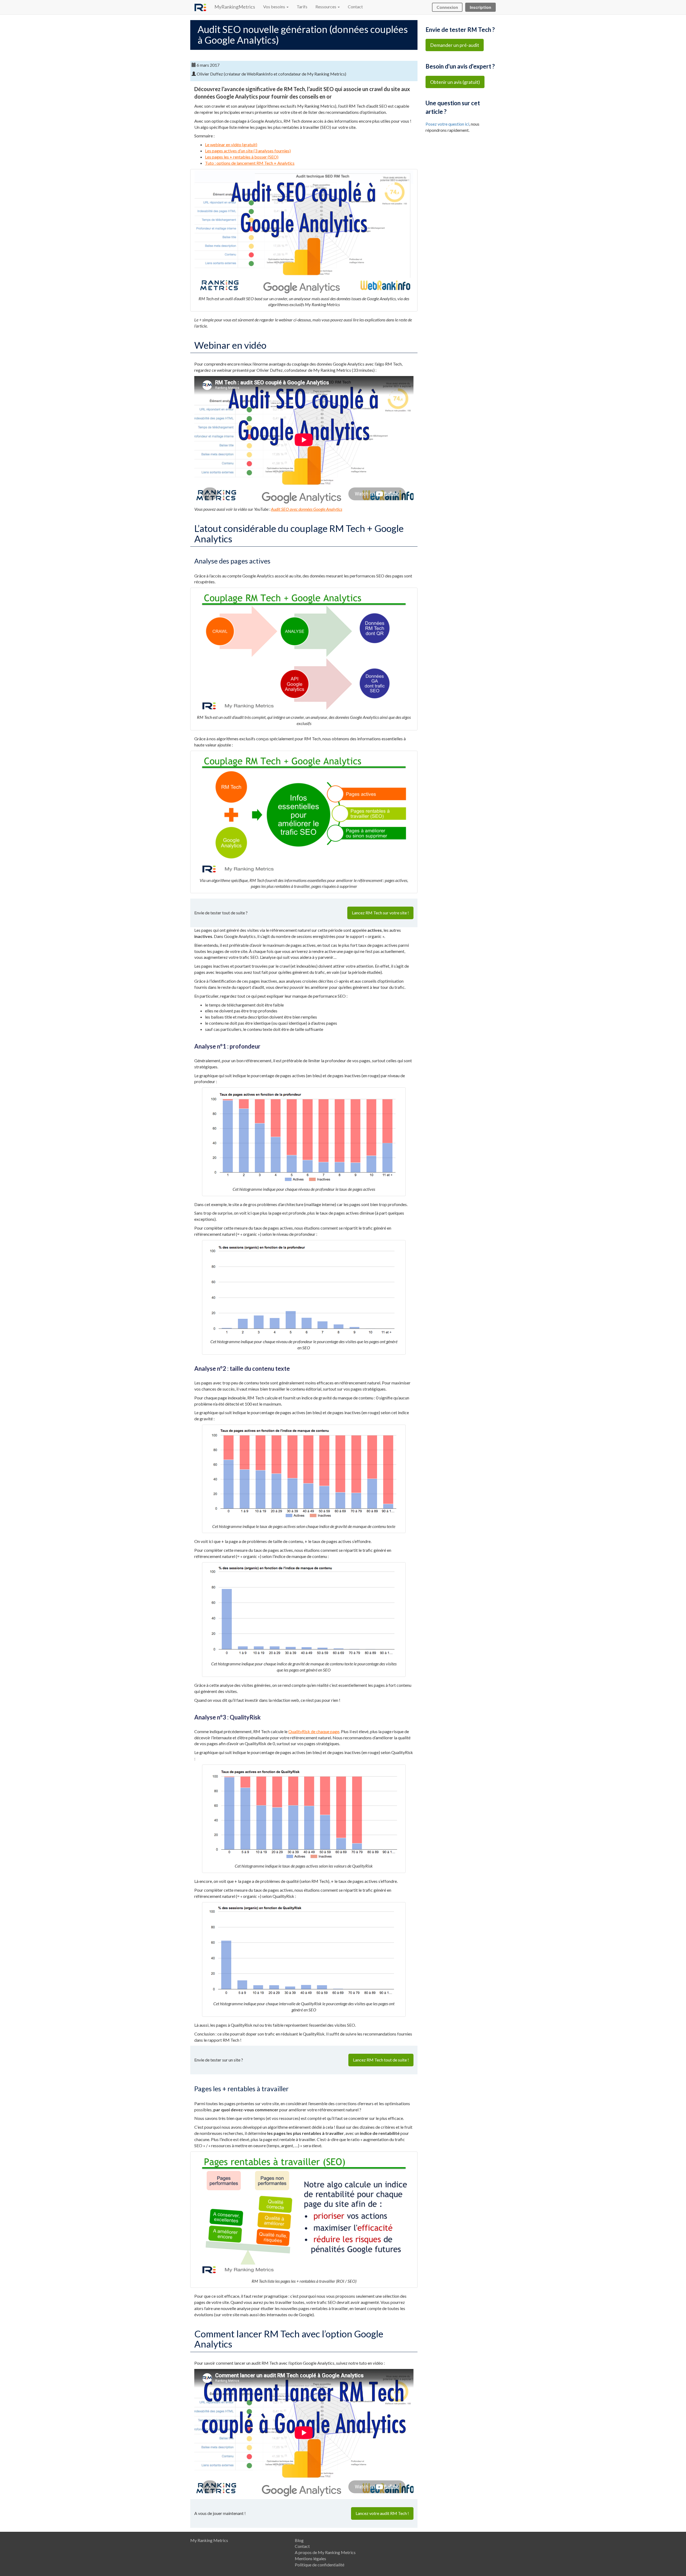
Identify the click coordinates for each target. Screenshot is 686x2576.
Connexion (447, 7)
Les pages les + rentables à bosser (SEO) (242, 157)
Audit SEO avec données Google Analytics (307, 509)
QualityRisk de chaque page (314, 1731)
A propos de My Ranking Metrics (325, 2552)
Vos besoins (275, 7)
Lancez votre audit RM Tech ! (382, 2513)
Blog (299, 2540)
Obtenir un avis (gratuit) (455, 82)
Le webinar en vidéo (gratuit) (231, 144)
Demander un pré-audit (455, 45)
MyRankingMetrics (235, 7)
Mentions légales (310, 2558)
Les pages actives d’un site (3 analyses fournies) (248, 151)
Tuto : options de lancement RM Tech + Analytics (250, 163)
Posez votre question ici (447, 124)
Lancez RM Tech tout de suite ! (381, 2060)
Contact (355, 7)
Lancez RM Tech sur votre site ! (380, 913)
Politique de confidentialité (320, 2565)
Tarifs (302, 7)
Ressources (326, 7)
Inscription (480, 7)
